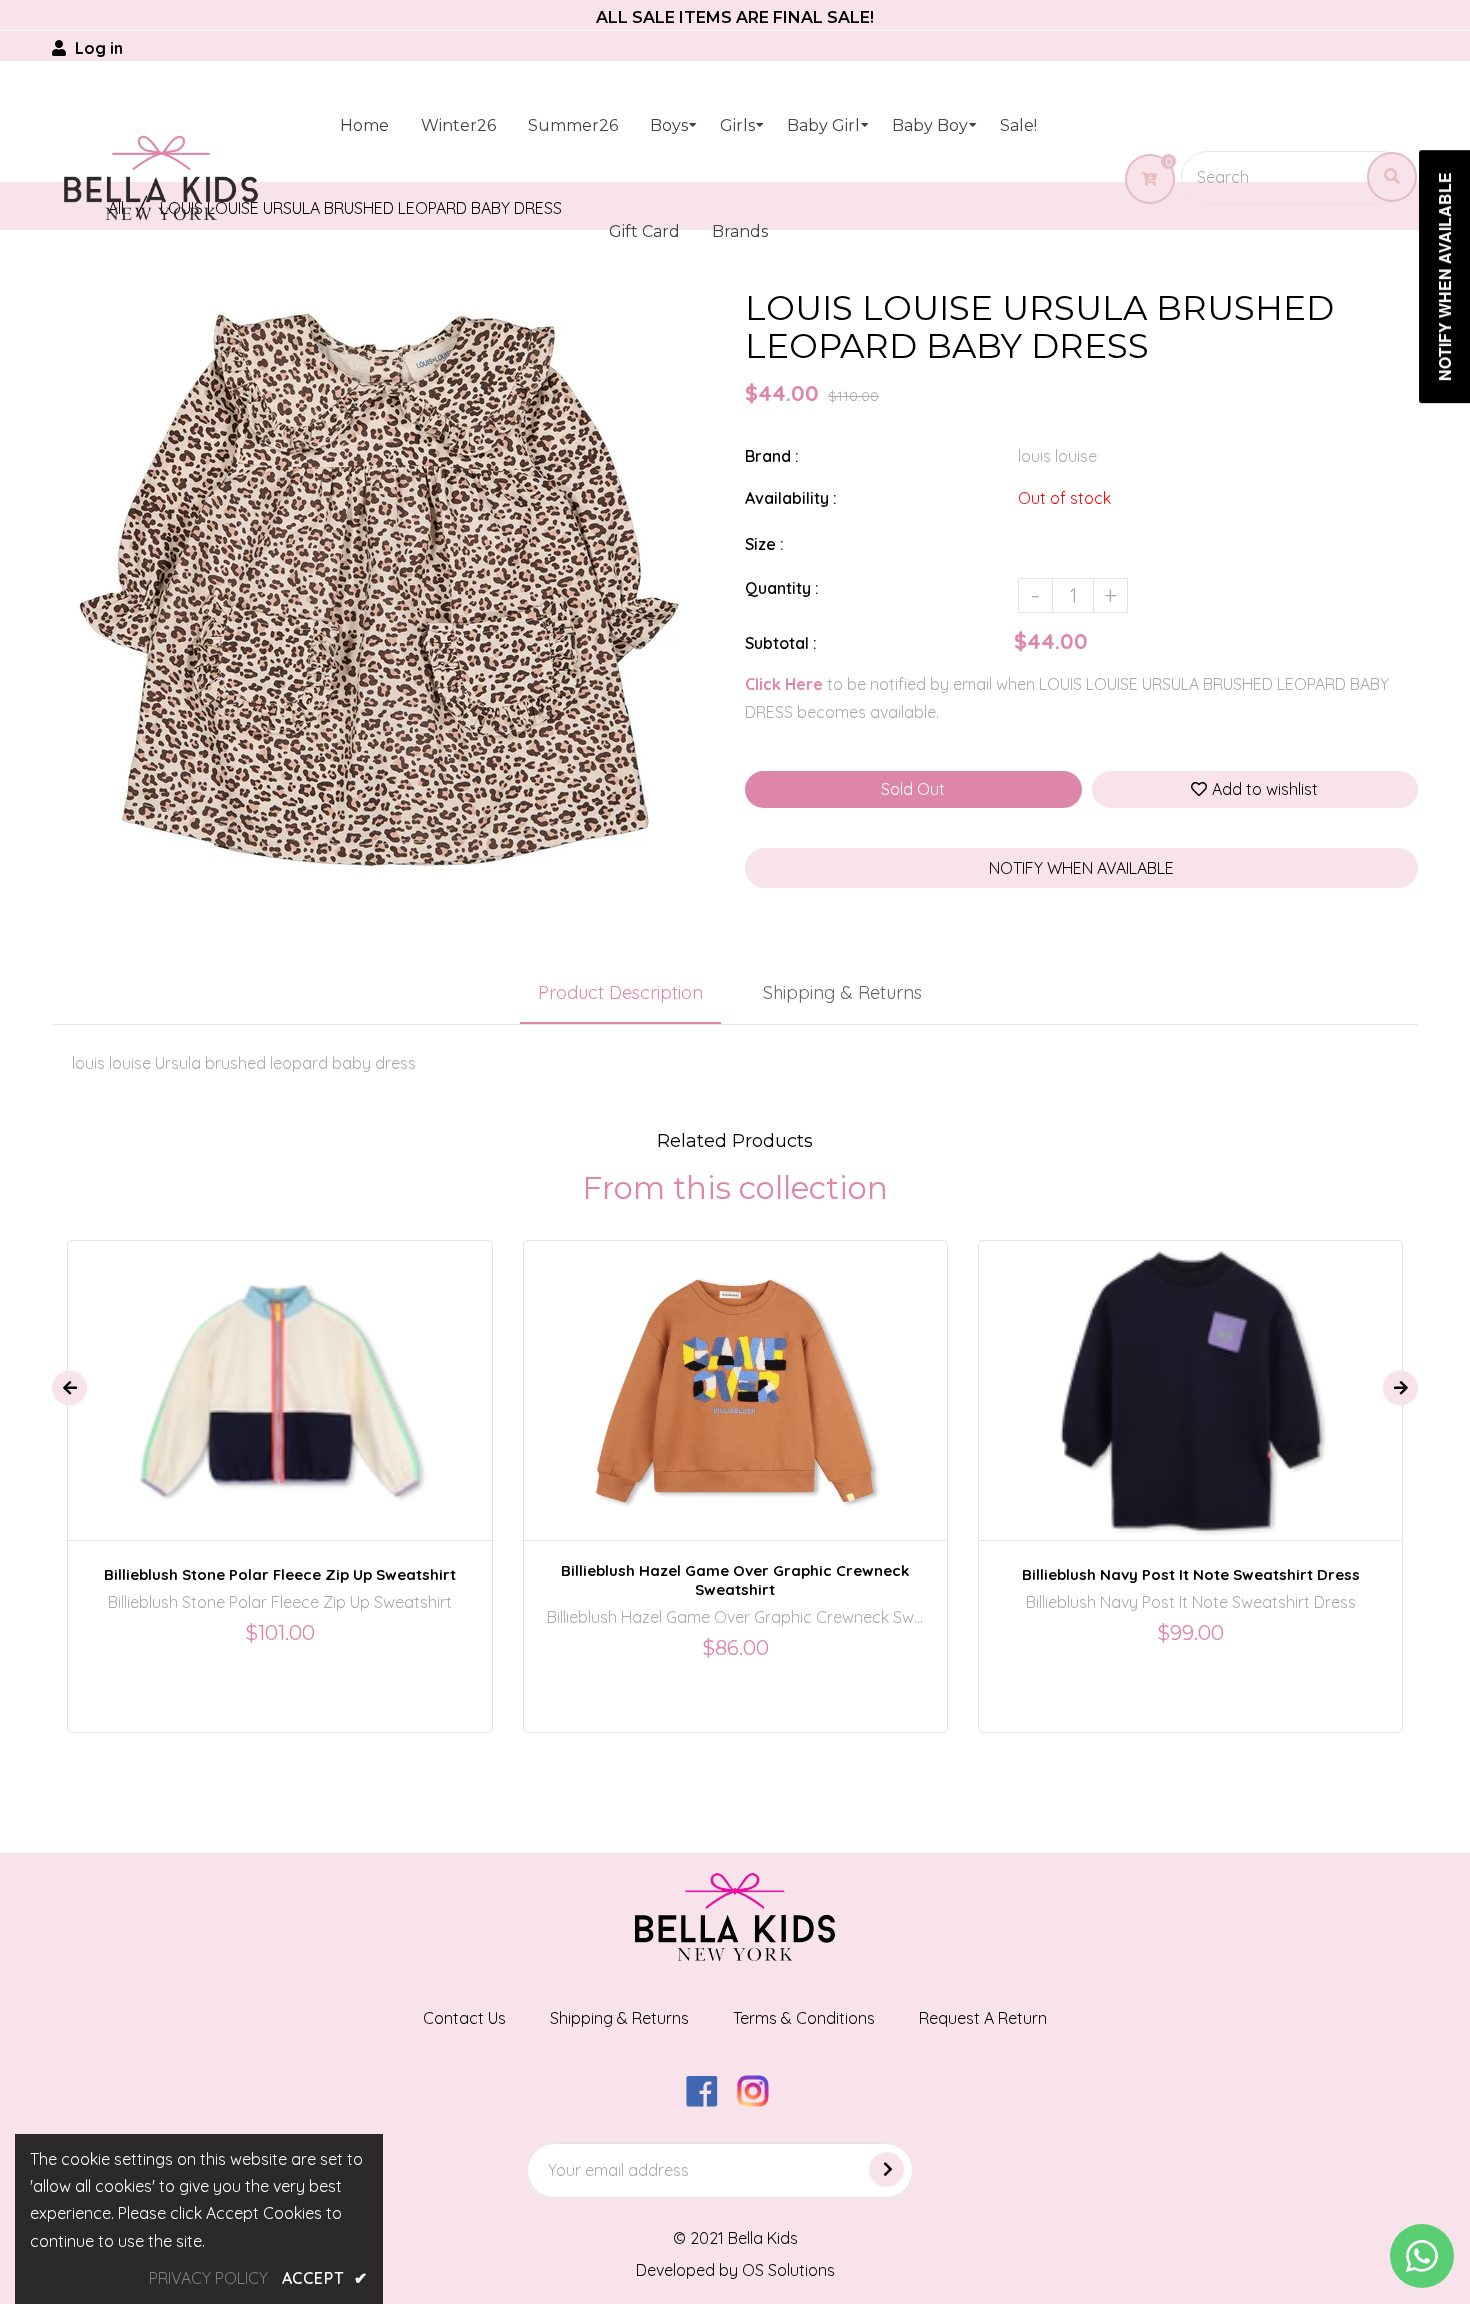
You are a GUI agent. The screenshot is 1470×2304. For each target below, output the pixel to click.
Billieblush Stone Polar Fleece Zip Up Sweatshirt (280, 1574)
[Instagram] (760, 2101)
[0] (1141, 179)
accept (325, 2278)
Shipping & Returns (842, 992)
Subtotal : (781, 643)
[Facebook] (709, 2101)
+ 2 (805, 1373)
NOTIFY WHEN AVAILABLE (1081, 868)
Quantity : (782, 588)
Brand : (772, 456)
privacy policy (208, 2278)
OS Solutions (788, 2270)
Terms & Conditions (804, 2018)
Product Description (620, 992)
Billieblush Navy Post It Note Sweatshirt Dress (1191, 1574)
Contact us (464, 2018)
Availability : (791, 498)
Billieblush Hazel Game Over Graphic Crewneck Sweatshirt (735, 1580)
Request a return (983, 2018)
